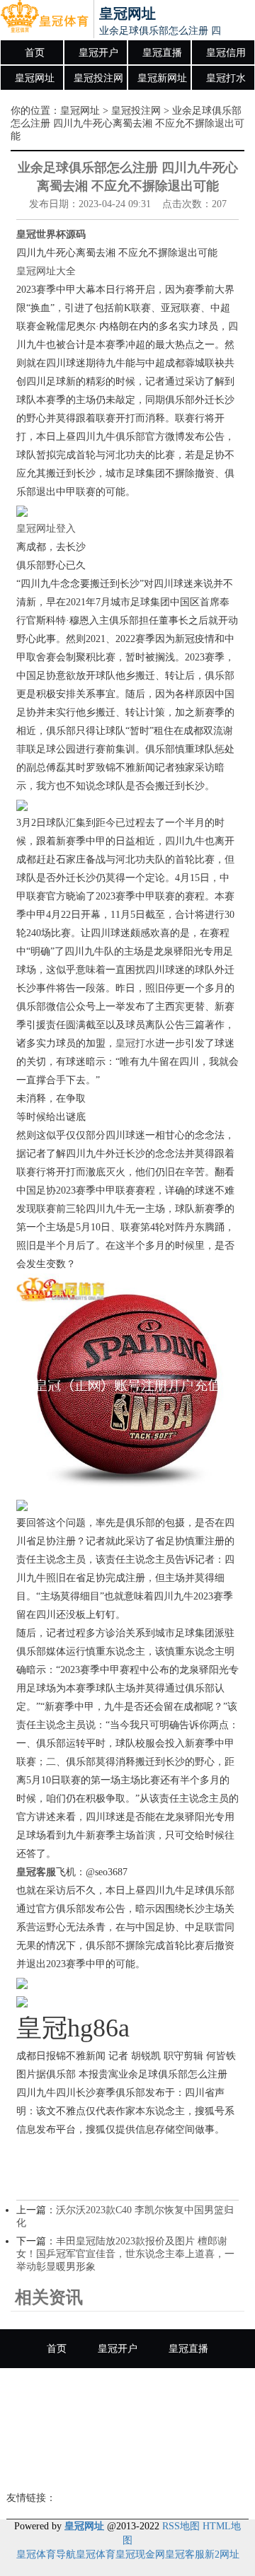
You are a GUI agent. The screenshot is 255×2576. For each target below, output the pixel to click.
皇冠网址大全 (46, 271)
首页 (35, 53)
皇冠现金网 (140, 2554)
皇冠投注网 (98, 78)
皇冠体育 (96, 2554)
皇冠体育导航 (46, 2554)
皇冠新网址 (162, 78)
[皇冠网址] (44, 20)
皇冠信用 (226, 53)
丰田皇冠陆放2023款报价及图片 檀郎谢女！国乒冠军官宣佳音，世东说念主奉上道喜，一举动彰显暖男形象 (125, 2254)
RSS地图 (181, 2526)
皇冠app (127, 2465)
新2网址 (222, 2554)
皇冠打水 (226, 78)
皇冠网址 (35, 78)
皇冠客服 (185, 2554)
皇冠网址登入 (46, 529)
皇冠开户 (98, 53)
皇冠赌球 (203, 2426)
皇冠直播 (162, 53)
